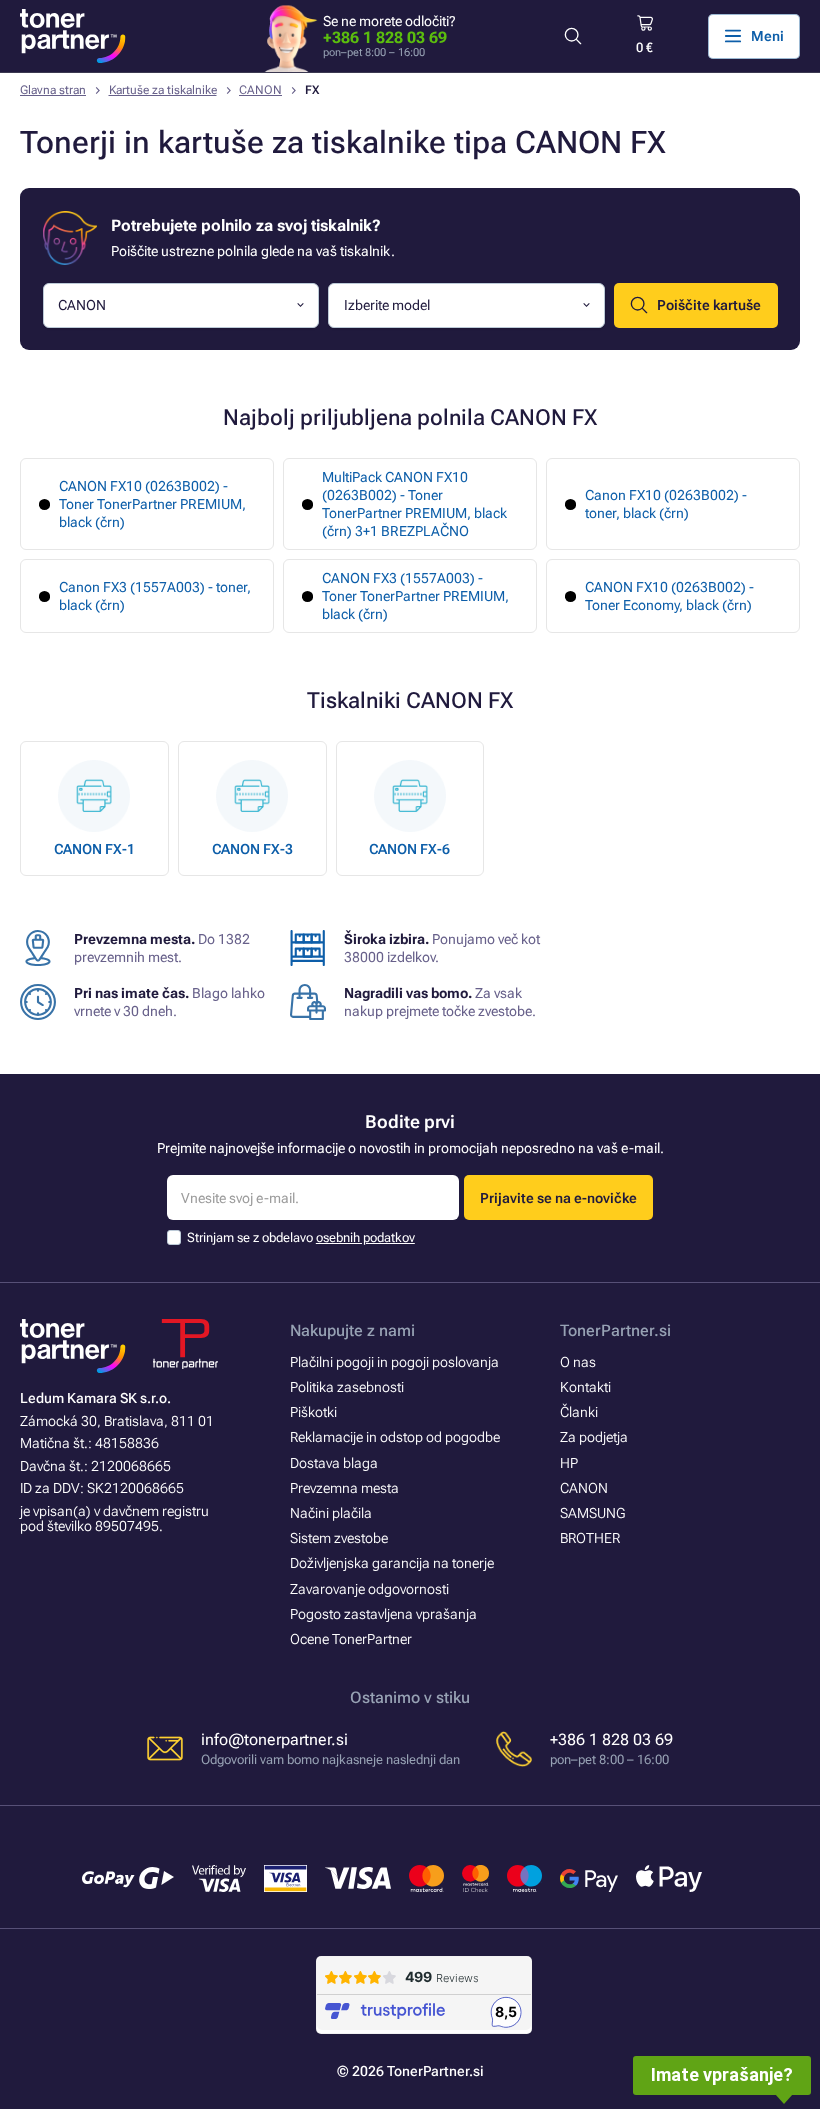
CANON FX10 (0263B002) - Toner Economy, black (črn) (669, 596)
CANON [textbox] (82, 305)
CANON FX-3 (252, 849)
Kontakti (585, 1387)
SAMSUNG (592, 1513)
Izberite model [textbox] (387, 305)
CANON (260, 90)
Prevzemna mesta (344, 1488)
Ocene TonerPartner (351, 1639)
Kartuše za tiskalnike (163, 90)
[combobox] (181, 305)
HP (569, 1463)
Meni (767, 36)
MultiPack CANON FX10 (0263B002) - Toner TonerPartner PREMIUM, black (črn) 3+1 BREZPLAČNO (414, 504)
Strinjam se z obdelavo (301, 1237)
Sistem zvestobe (339, 1538)
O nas (578, 1362)
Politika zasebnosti (347, 1387)
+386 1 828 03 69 (385, 37)
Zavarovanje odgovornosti (369, 1589)
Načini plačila (331, 1513)
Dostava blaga (334, 1463)
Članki (579, 1412)
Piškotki (313, 1412)
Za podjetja (594, 1437)
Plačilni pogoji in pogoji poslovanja (394, 1362)
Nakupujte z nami (352, 1330)
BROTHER (590, 1538)
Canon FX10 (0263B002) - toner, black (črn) (666, 504)
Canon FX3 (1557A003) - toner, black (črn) (155, 596)
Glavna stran (53, 90)
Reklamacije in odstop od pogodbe (395, 1437)
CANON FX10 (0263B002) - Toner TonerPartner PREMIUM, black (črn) (152, 504)
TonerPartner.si (615, 1330)
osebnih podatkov (365, 1237)
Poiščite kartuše (709, 305)
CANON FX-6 (409, 849)
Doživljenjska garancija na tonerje (392, 1563)
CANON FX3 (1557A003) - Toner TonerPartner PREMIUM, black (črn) (415, 596)
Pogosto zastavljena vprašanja (383, 1614)
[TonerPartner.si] (73, 36)
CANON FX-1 (94, 849)
